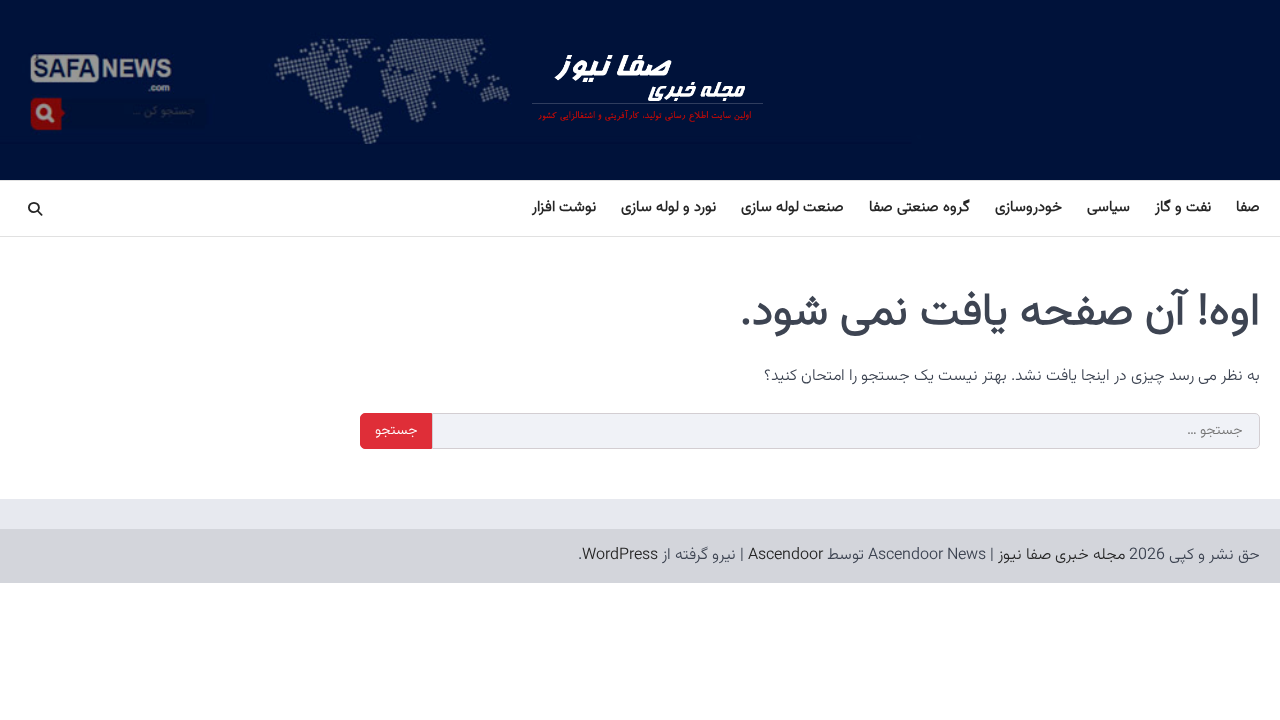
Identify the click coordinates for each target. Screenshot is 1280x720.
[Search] (35, 209)
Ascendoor (785, 555)
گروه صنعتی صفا (919, 207)
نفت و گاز (1183, 207)
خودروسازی (1028, 207)
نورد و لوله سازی (668, 207)
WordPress (620, 555)
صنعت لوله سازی (792, 207)
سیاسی (1108, 207)
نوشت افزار (564, 207)
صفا (1248, 207)
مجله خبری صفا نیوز (1061, 555)
